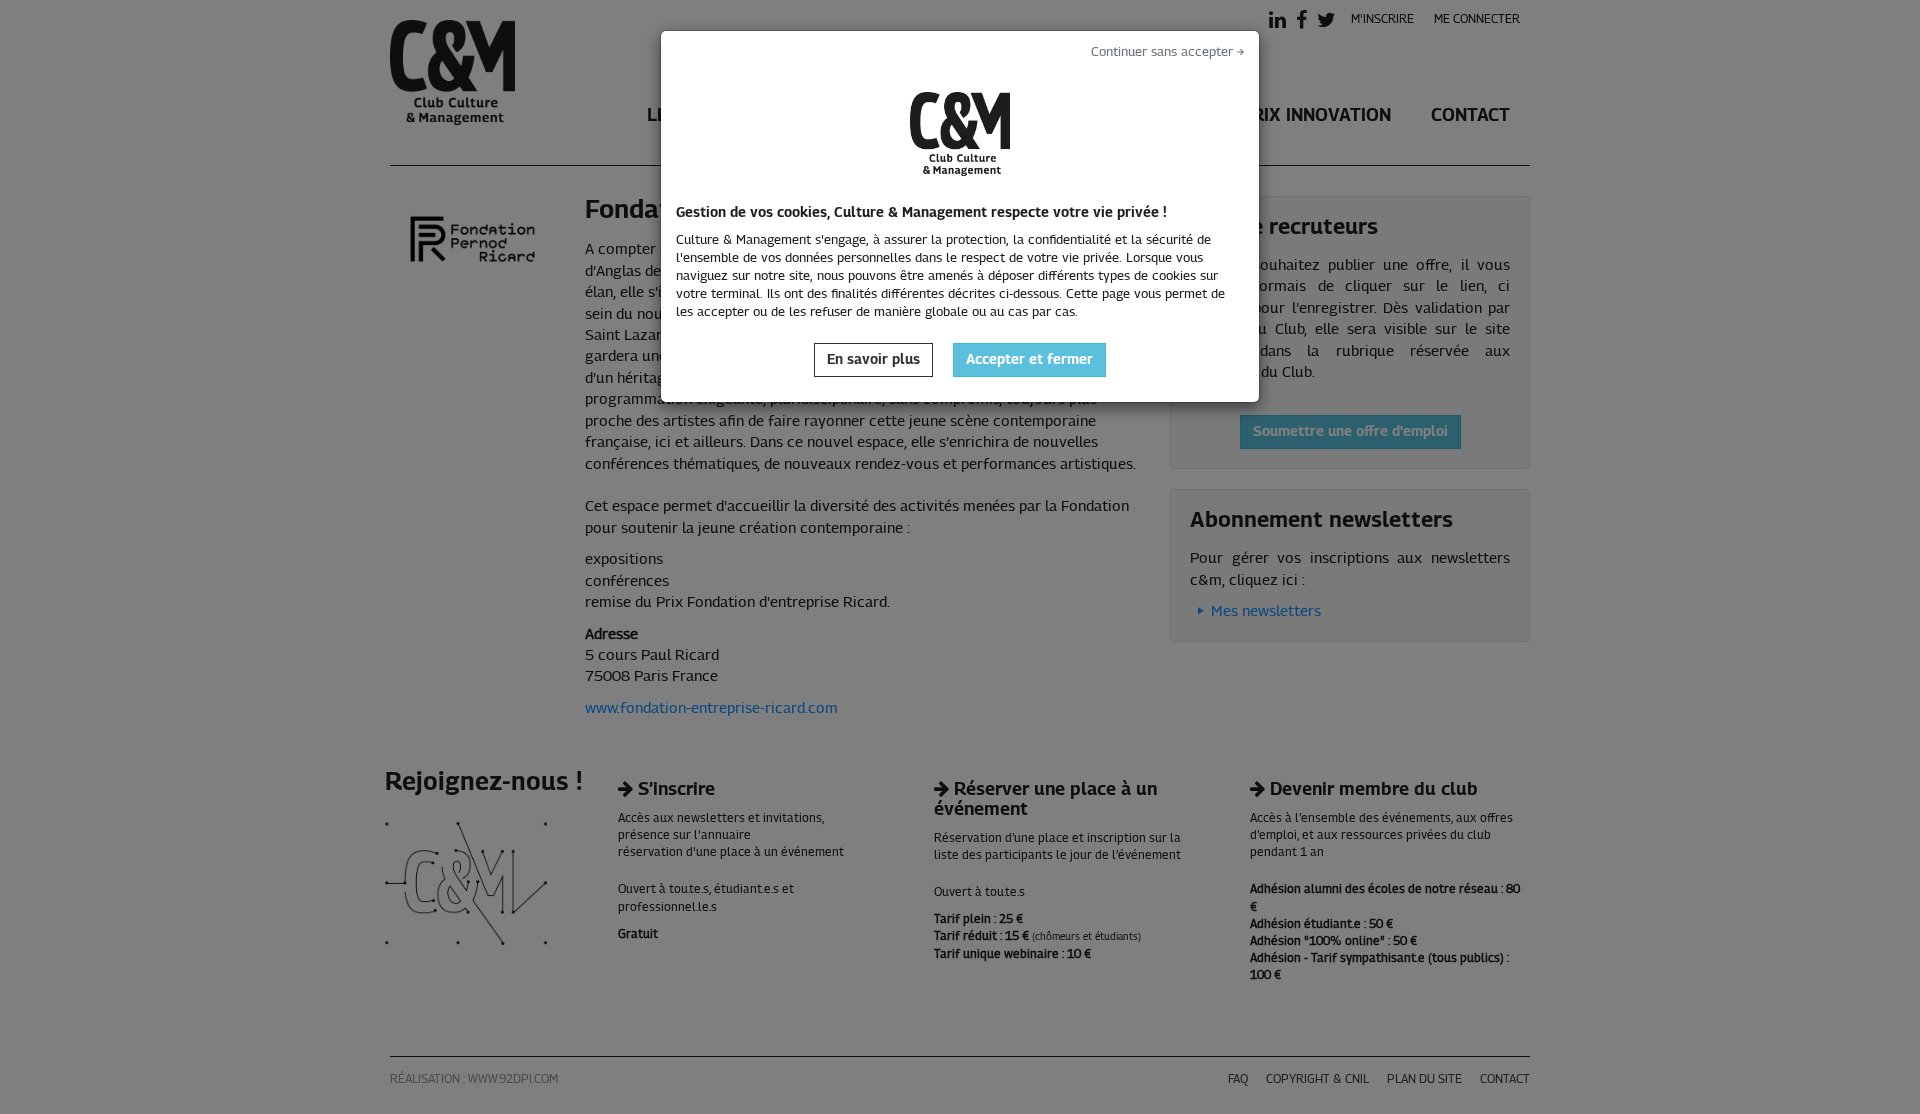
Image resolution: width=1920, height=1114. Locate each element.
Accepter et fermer (1029, 360)
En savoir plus (873, 360)
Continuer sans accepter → (1167, 52)
